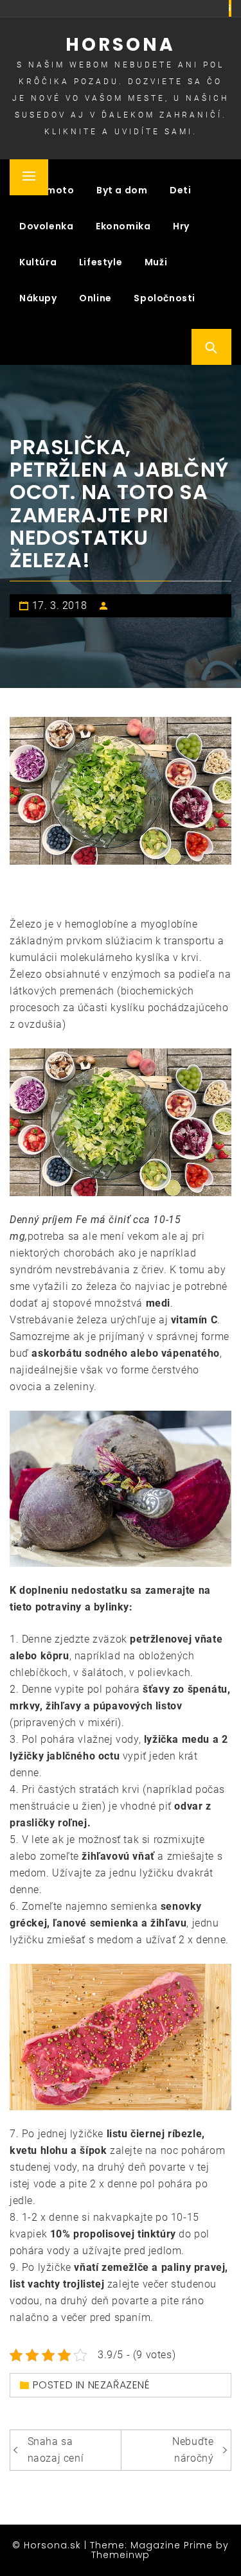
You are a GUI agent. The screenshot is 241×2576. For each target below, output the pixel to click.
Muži (156, 262)
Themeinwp (121, 2555)
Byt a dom (122, 190)
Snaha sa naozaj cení (56, 2450)
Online (95, 298)
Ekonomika (123, 226)
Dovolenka (46, 226)
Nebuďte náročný (193, 2450)
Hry (181, 226)
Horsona (121, 45)
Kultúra (38, 262)
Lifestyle (101, 262)
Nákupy (38, 298)
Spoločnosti (165, 298)
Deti (180, 190)
